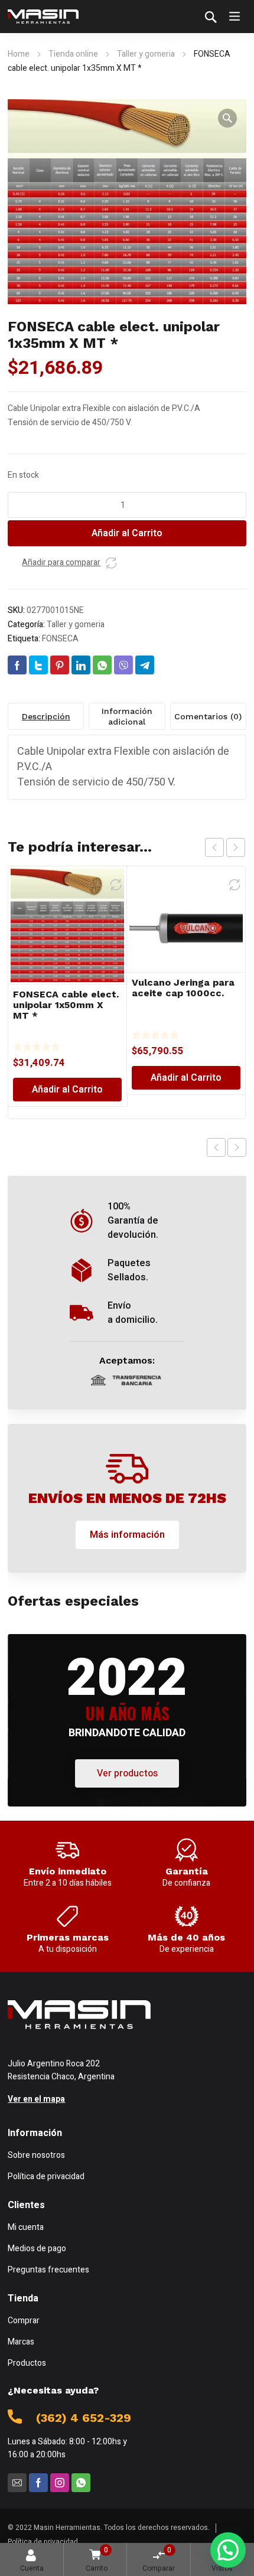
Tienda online (73, 54)
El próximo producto (237, 1147)
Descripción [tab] (46, 716)
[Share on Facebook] (17, 665)
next (236, 847)
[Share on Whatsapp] (102, 665)
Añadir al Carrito (127, 533)
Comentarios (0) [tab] (208, 716)
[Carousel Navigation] (225, 847)
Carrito (97, 2559)
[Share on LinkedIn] (81, 665)
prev (214, 847)
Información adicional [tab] (127, 716)
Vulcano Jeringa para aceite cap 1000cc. (183, 988)
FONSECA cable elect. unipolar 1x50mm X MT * (66, 1005)
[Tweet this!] (38, 665)
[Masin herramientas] (43, 17)
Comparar (159, 2559)
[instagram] (60, 2483)
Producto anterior (216, 1147)
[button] (227, 118)
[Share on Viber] (123, 665)
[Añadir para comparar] (111, 563)
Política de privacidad (43, 2542)
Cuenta (32, 2568)
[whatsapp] (81, 2483)
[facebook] (38, 2483)
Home (19, 54)
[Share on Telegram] (145, 665)
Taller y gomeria (146, 54)
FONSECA (60, 639)
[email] (17, 2483)
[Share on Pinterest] (60, 665)
